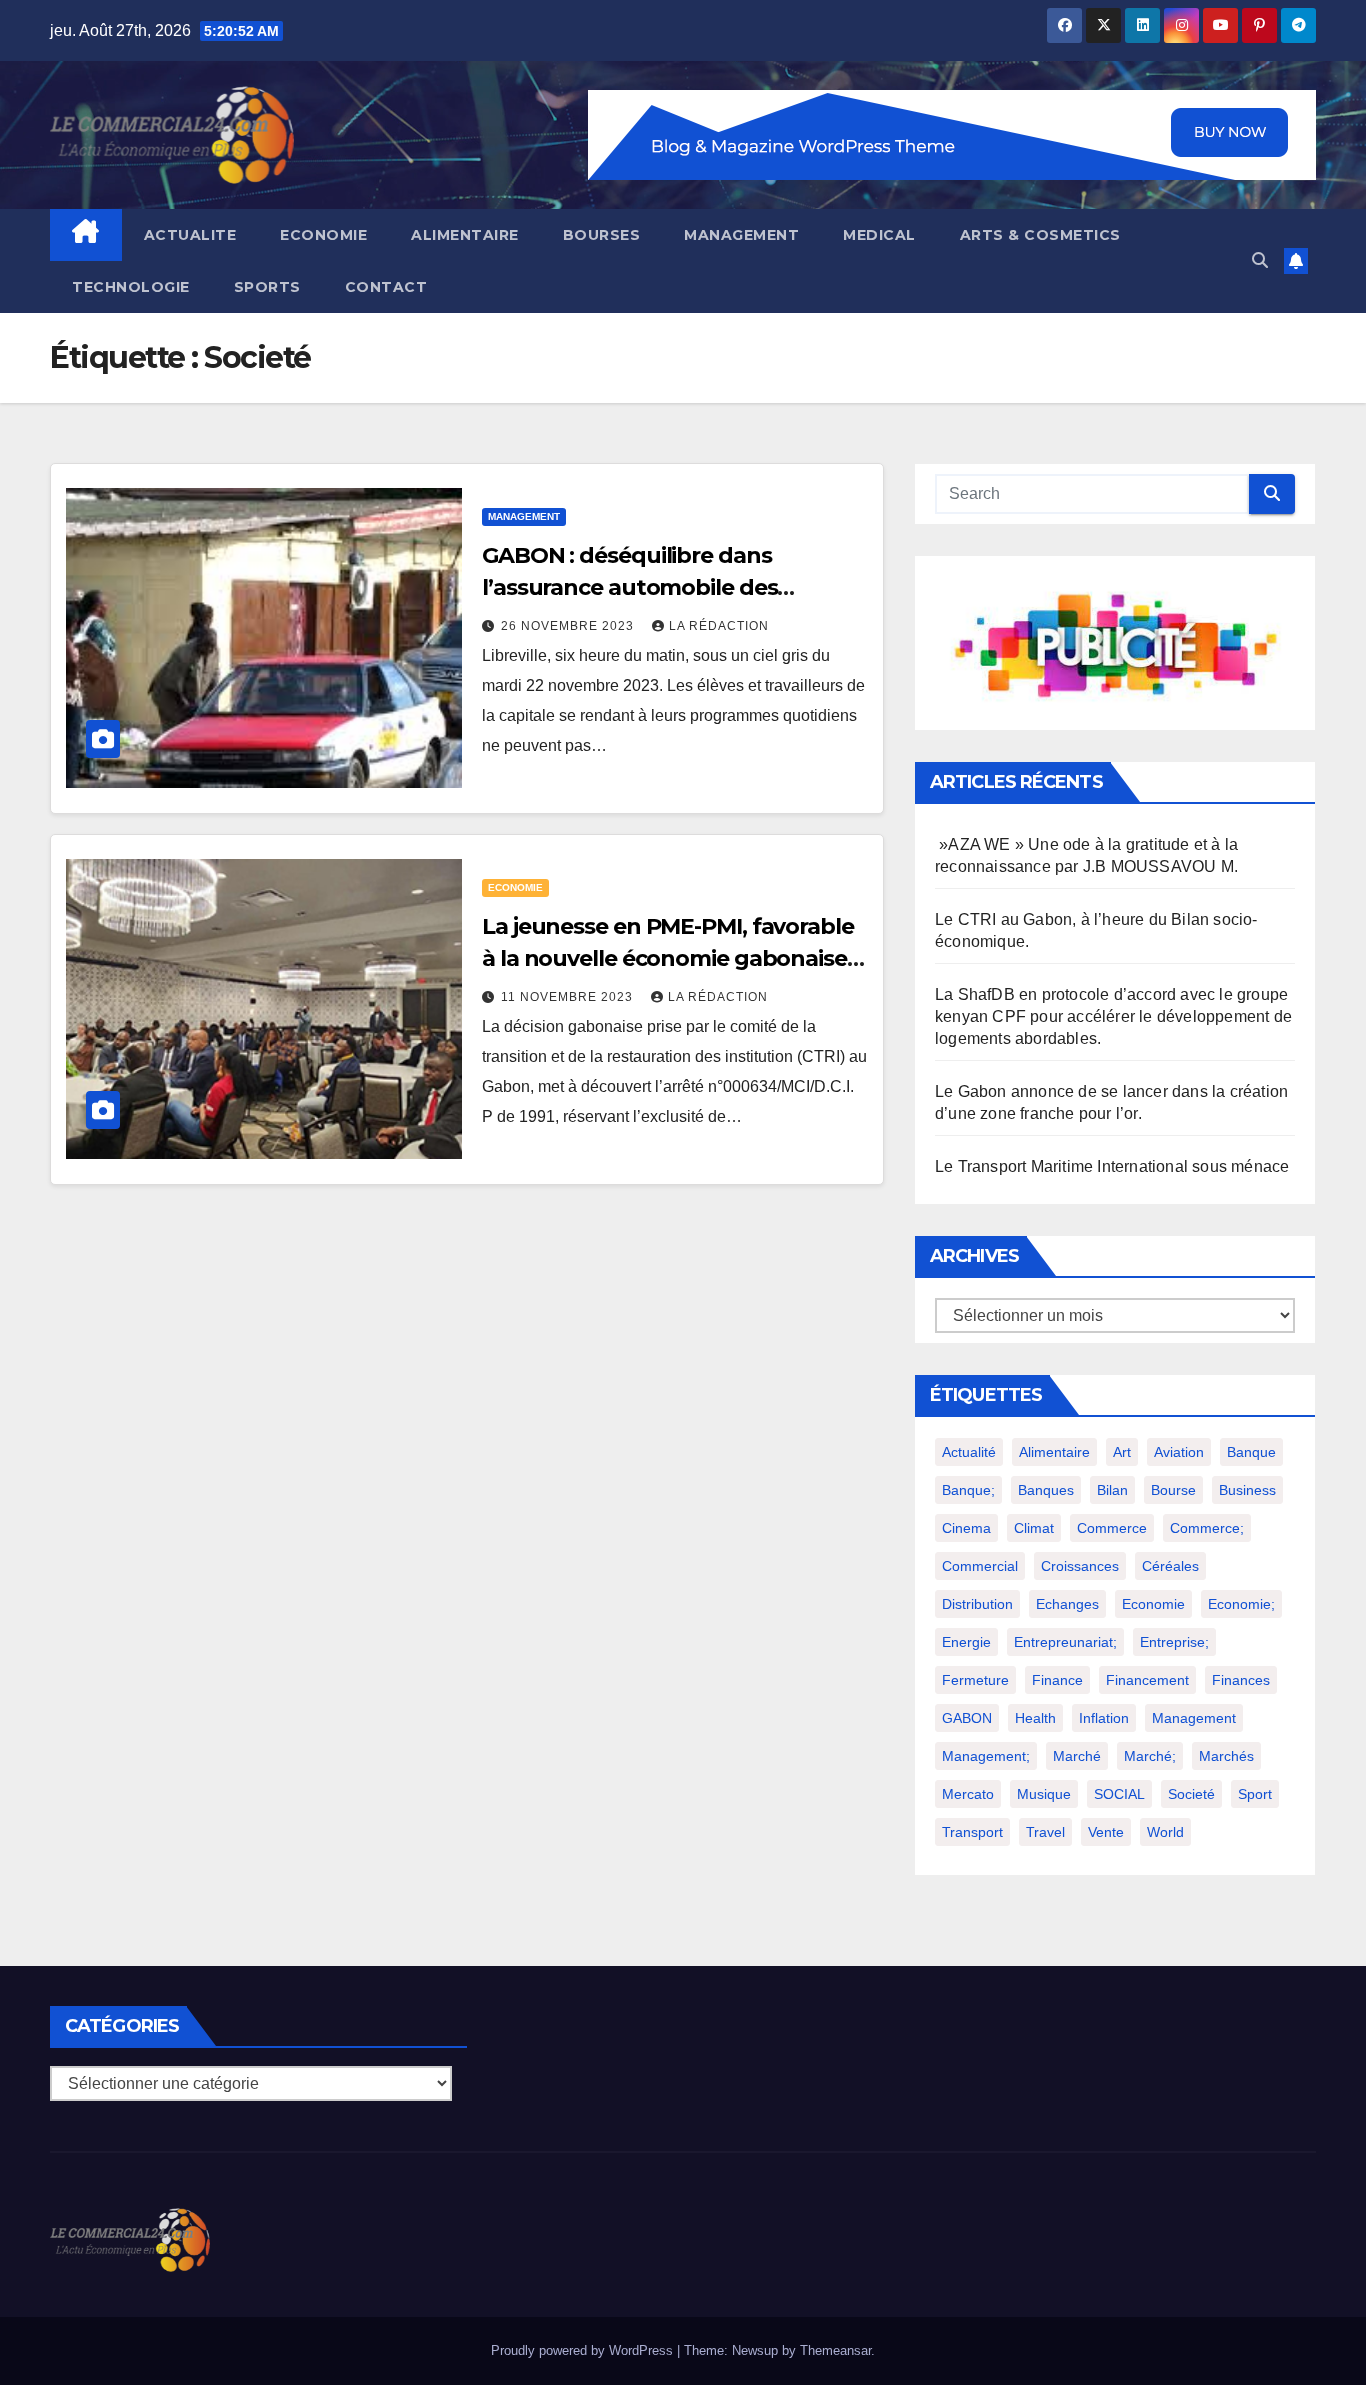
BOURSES (602, 235)
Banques (1046, 1490)
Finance (1057, 1680)
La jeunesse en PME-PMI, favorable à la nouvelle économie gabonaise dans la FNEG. (668, 958)
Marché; (1150, 1756)
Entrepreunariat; (1065, 1642)
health (1035, 1718)
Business (1247, 1490)
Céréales (1170, 1566)
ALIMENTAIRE (465, 235)
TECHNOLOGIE (131, 287)
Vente (1106, 1832)
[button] (1260, 260)
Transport (972, 1832)
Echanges (1067, 1604)
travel (1045, 1832)
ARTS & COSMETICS (1040, 235)
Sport (1255, 1794)
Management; (986, 1756)
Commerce (1112, 1528)
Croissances (1080, 1566)
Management (1194, 1718)
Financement (1147, 1680)
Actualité (969, 1452)
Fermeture (975, 1680)
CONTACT (386, 287)
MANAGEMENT (741, 235)
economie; (1241, 1604)
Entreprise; (1174, 1642)
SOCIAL (1119, 1794)
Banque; (968, 1490)
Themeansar (835, 2350)
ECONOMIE (323, 235)
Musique (1044, 1794)
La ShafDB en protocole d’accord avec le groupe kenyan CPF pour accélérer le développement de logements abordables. (1113, 1016)
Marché (1077, 1756)
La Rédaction (719, 626)
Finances (1241, 1680)
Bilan (1112, 1490)
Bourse (1173, 1490)
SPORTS (267, 287)
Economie (1153, 1604)
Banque (1251, 1452)
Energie (966, 1642)
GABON (967, 1718)
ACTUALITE (190, 235)
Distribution (977, 1604)
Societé (1191, 1794)
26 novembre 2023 (569, 626)
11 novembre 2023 (569, 997)
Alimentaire (1054, 1452)
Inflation (1104, 1718)
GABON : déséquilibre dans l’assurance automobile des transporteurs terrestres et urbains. (673, 587)
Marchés (1226, 1756)
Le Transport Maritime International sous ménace (1112, 1166)
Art (1122, 1452)
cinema (966, 1528)
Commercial (980, 1566)
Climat (1034, 1528)
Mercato (968, 1794)
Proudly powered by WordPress (584, 2350)
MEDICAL (879, 235)
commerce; (1207, 1528)
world (1165, 1832)
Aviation (1179, 1452)
